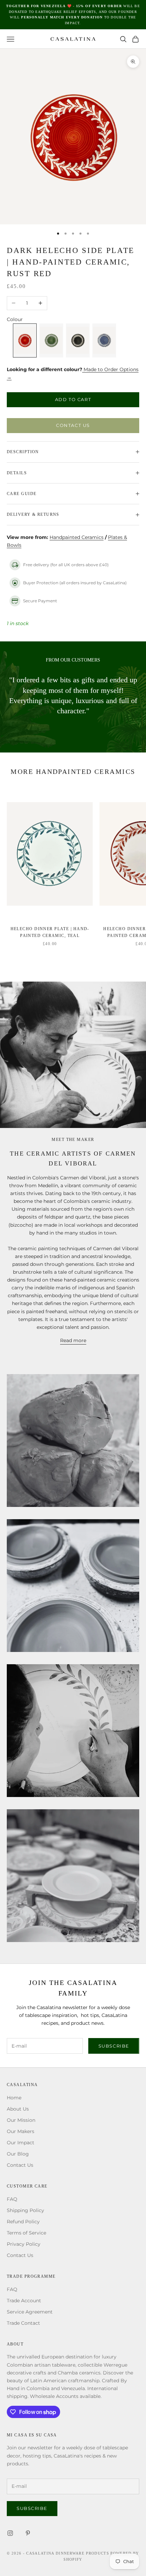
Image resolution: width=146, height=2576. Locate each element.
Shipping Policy (25, 2210)
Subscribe (114, 2046)
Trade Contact (23, 2323)
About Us (18, 2109)
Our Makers (21, 2131)
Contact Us (73, 425)
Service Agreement (30, 2312)
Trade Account (24, 2301)
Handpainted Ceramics (77, 537)
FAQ (12, 2199)
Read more (73, 1340)
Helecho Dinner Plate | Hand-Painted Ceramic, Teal (50, 932)
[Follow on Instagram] (10, 2533)
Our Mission (21, 2120)
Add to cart (73, 399)
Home (14, 2098)
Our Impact (21, 2143)
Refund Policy (23, 2222)
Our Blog (18, 2154)
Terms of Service (26, 2233)
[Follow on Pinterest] (28, 2533)
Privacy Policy (24, 2244)
